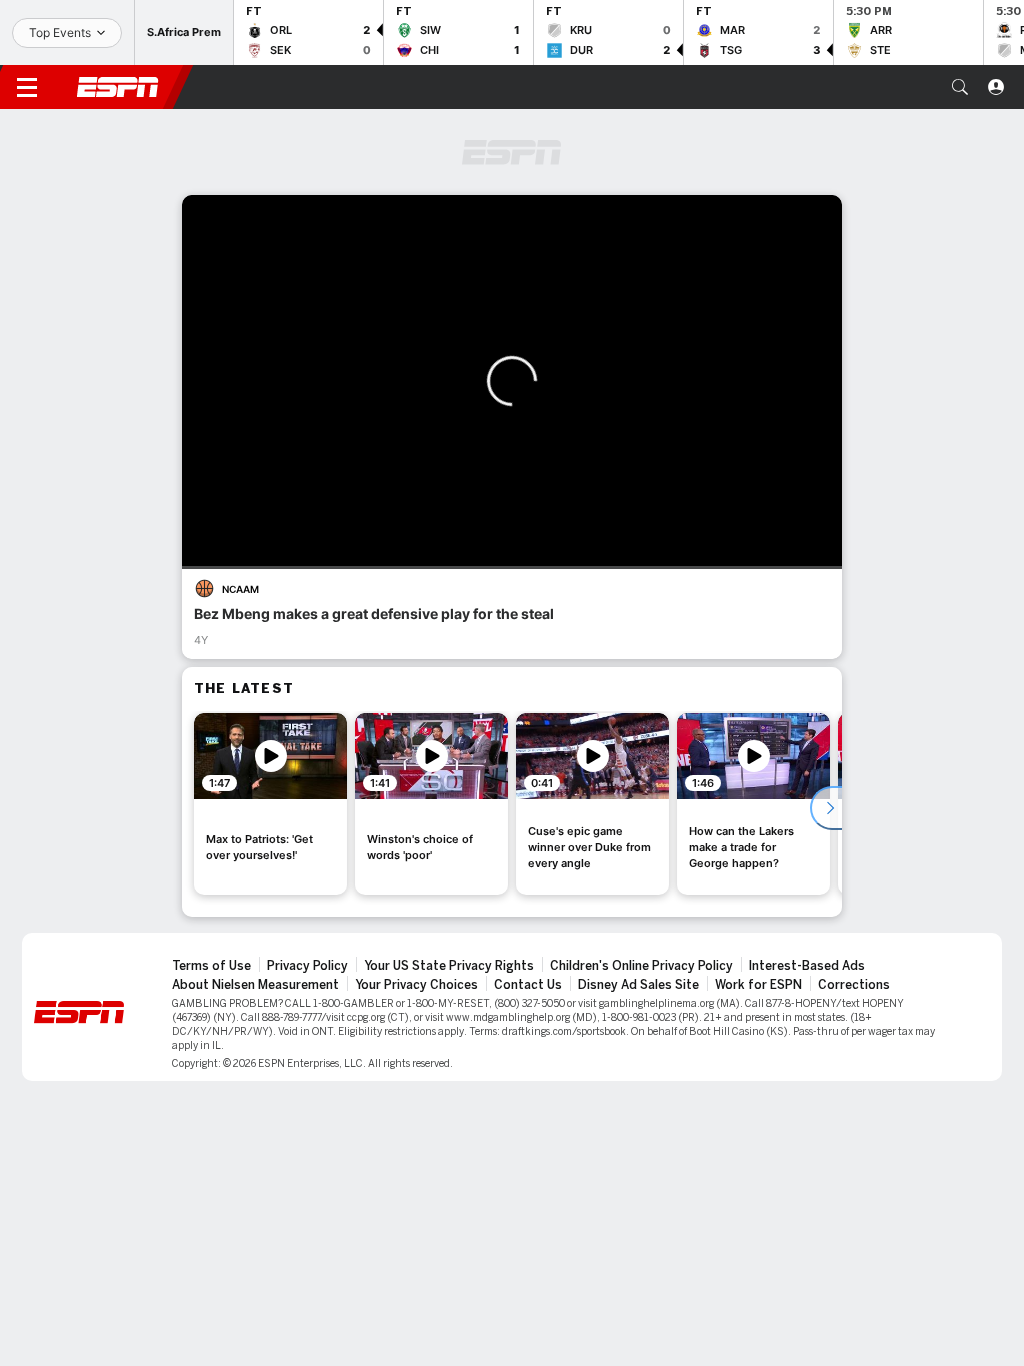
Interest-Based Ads (807, 966)
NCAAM (240, 589)
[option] (270, 804)
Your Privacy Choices (416, 985)
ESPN (118, 87)
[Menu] (27, 87)
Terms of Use (211, 966)
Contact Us (528, 985)
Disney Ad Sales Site (638, 985)
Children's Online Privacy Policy (641, 966)
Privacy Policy (307, 966)
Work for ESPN (758, 985)
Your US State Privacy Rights (449, 966)
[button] (960, 87)
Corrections (854, 985)
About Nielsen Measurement (255, 985)
